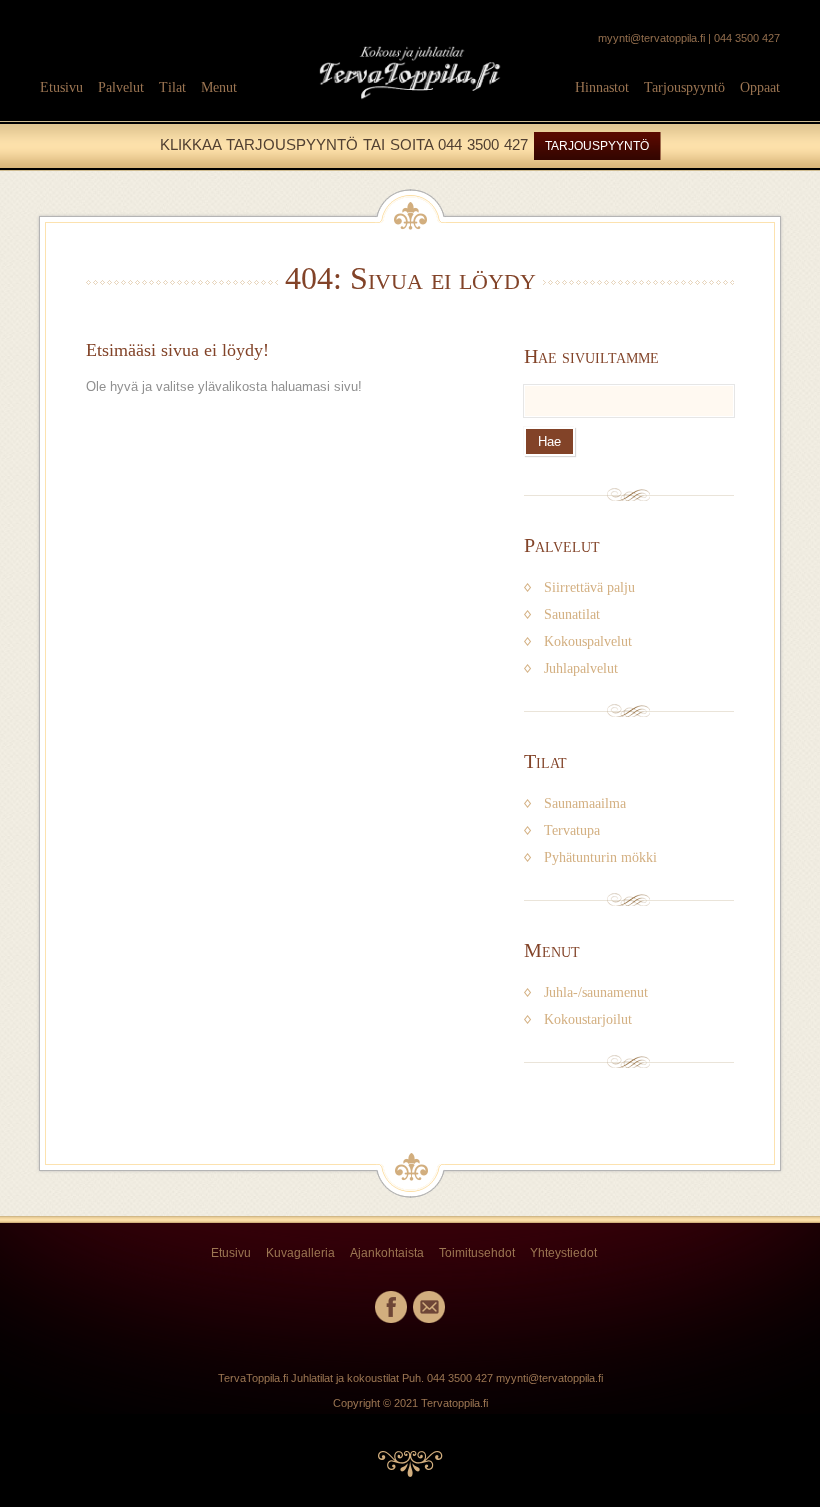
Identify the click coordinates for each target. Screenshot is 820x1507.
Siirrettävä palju (589, 587)
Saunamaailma (585, 803)
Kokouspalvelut (588, 641)
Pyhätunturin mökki (600, 857)
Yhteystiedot (563, 1253)
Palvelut (121, 87)
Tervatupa (572, 830)
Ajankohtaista (387, 1253)
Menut (219, 87)
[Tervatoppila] (410, 108)
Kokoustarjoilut (588, 1019)
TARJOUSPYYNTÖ (597, 146)
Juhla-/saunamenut (596, 992)
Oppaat (760, 87)
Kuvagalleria (300, 1253)
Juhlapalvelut (581, 668)
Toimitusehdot (477, 1253)
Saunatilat (572, 614)
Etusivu (61, 87)
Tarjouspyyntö (684, 87)
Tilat (172, 87)
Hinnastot (602, 87)
